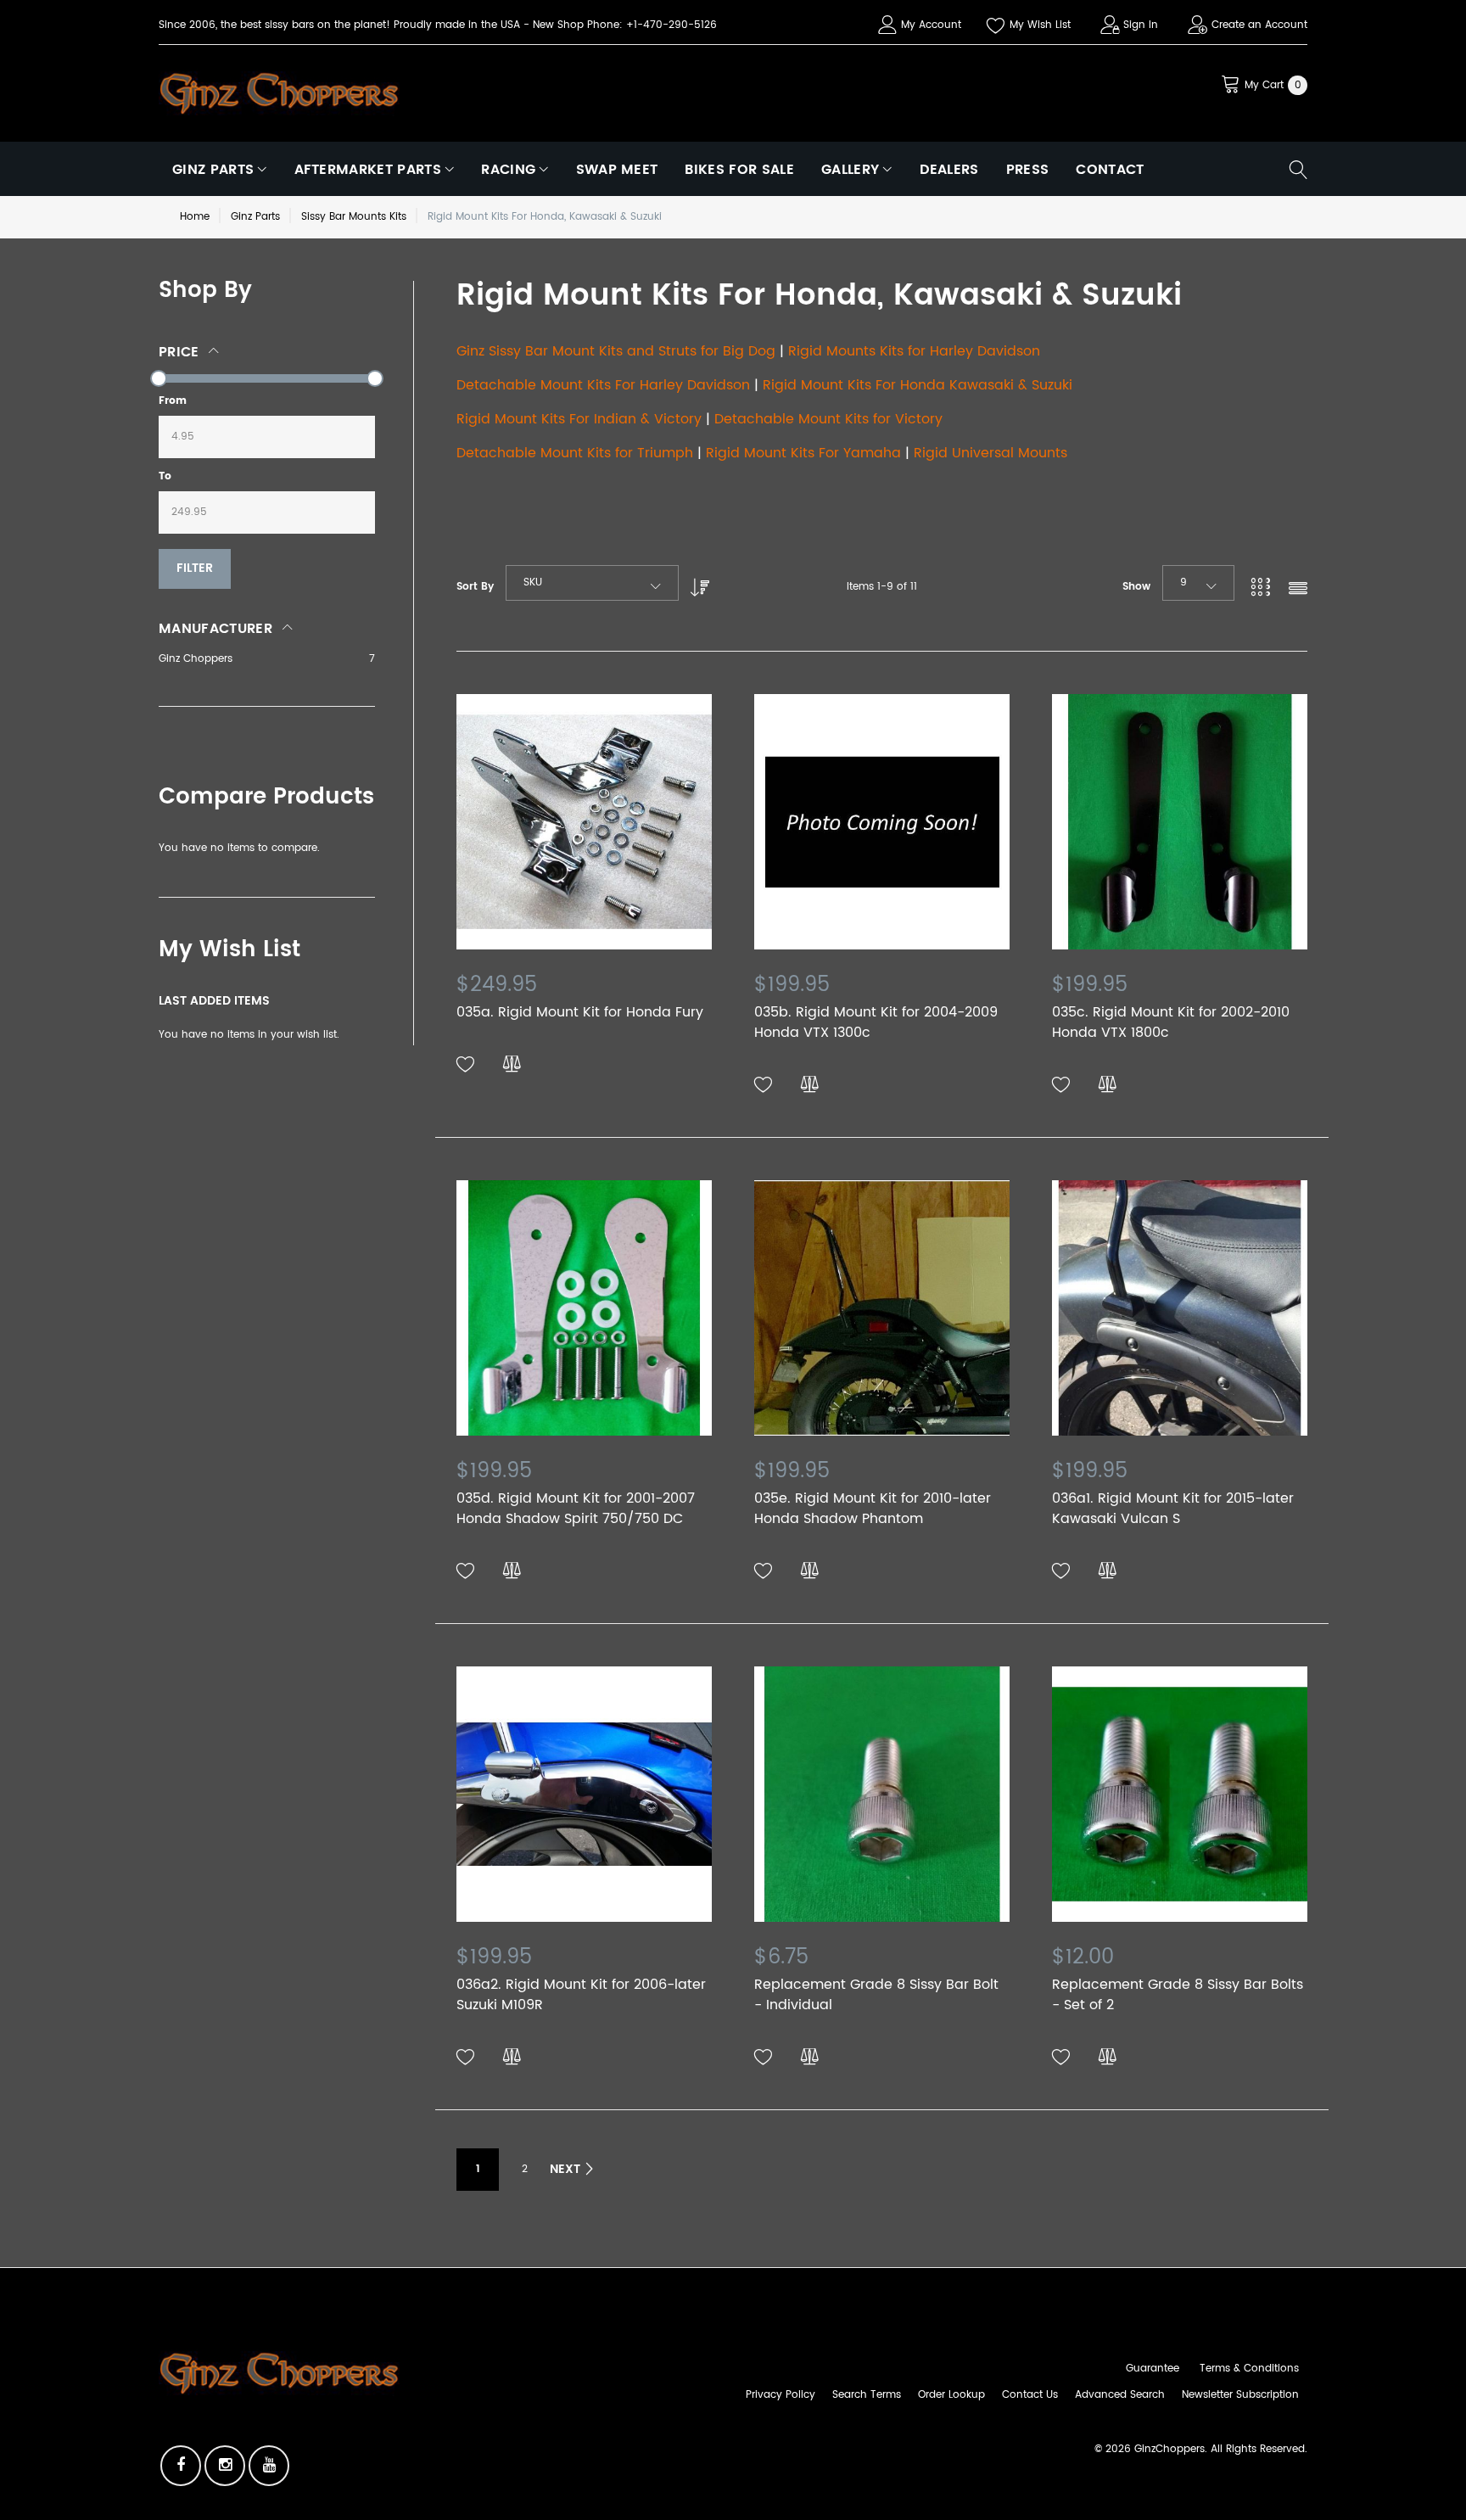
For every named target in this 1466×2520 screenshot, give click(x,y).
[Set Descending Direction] (696, 583)
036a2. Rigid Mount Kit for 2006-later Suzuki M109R (581, 1995)
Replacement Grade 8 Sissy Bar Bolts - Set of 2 (1178, 1995)
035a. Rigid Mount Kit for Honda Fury (580, 1012)
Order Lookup (951, 2395)
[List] (1298, 590)
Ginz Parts (255, 217)
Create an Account (1259, 25)
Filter (195, 568)
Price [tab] (179, 352)
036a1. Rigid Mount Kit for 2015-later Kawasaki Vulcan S (1173, 1509)
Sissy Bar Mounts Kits (354, 217)
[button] (466, 1065)
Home (195, 217)
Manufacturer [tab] (215, 629)
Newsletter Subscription (1240, 2395)
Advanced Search (1120, 2395)
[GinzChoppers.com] (279, 92)
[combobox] (592, 583)
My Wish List (1040, 25)
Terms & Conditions (1249, 2369)
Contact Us (1030, 2395)
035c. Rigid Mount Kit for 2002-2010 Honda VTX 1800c (1171, 1022)
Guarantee (1153, 2369)
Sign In (1141, 25)
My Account (931, 25)
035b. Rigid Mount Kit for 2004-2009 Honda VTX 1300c (876, 1022)
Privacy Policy (781, 2395)
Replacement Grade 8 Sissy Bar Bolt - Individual (876, 1995)
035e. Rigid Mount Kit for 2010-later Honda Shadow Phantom (873, 1509)
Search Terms (867, 2395)
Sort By (475, 587)
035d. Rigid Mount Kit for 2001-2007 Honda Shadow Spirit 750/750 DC (576, 1509)
